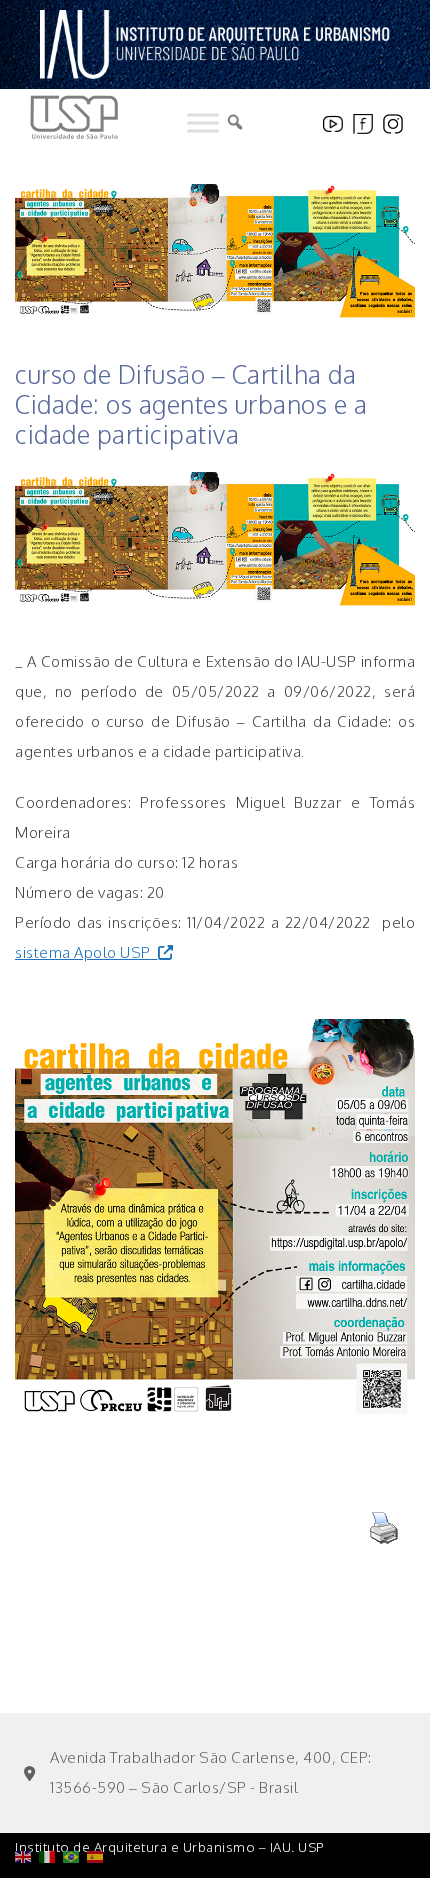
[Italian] (51, 1805)
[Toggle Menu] (203, 123)
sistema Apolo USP (83, 952)
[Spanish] (99, 1805)
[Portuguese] (75, 1805)
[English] (27, 1805)
